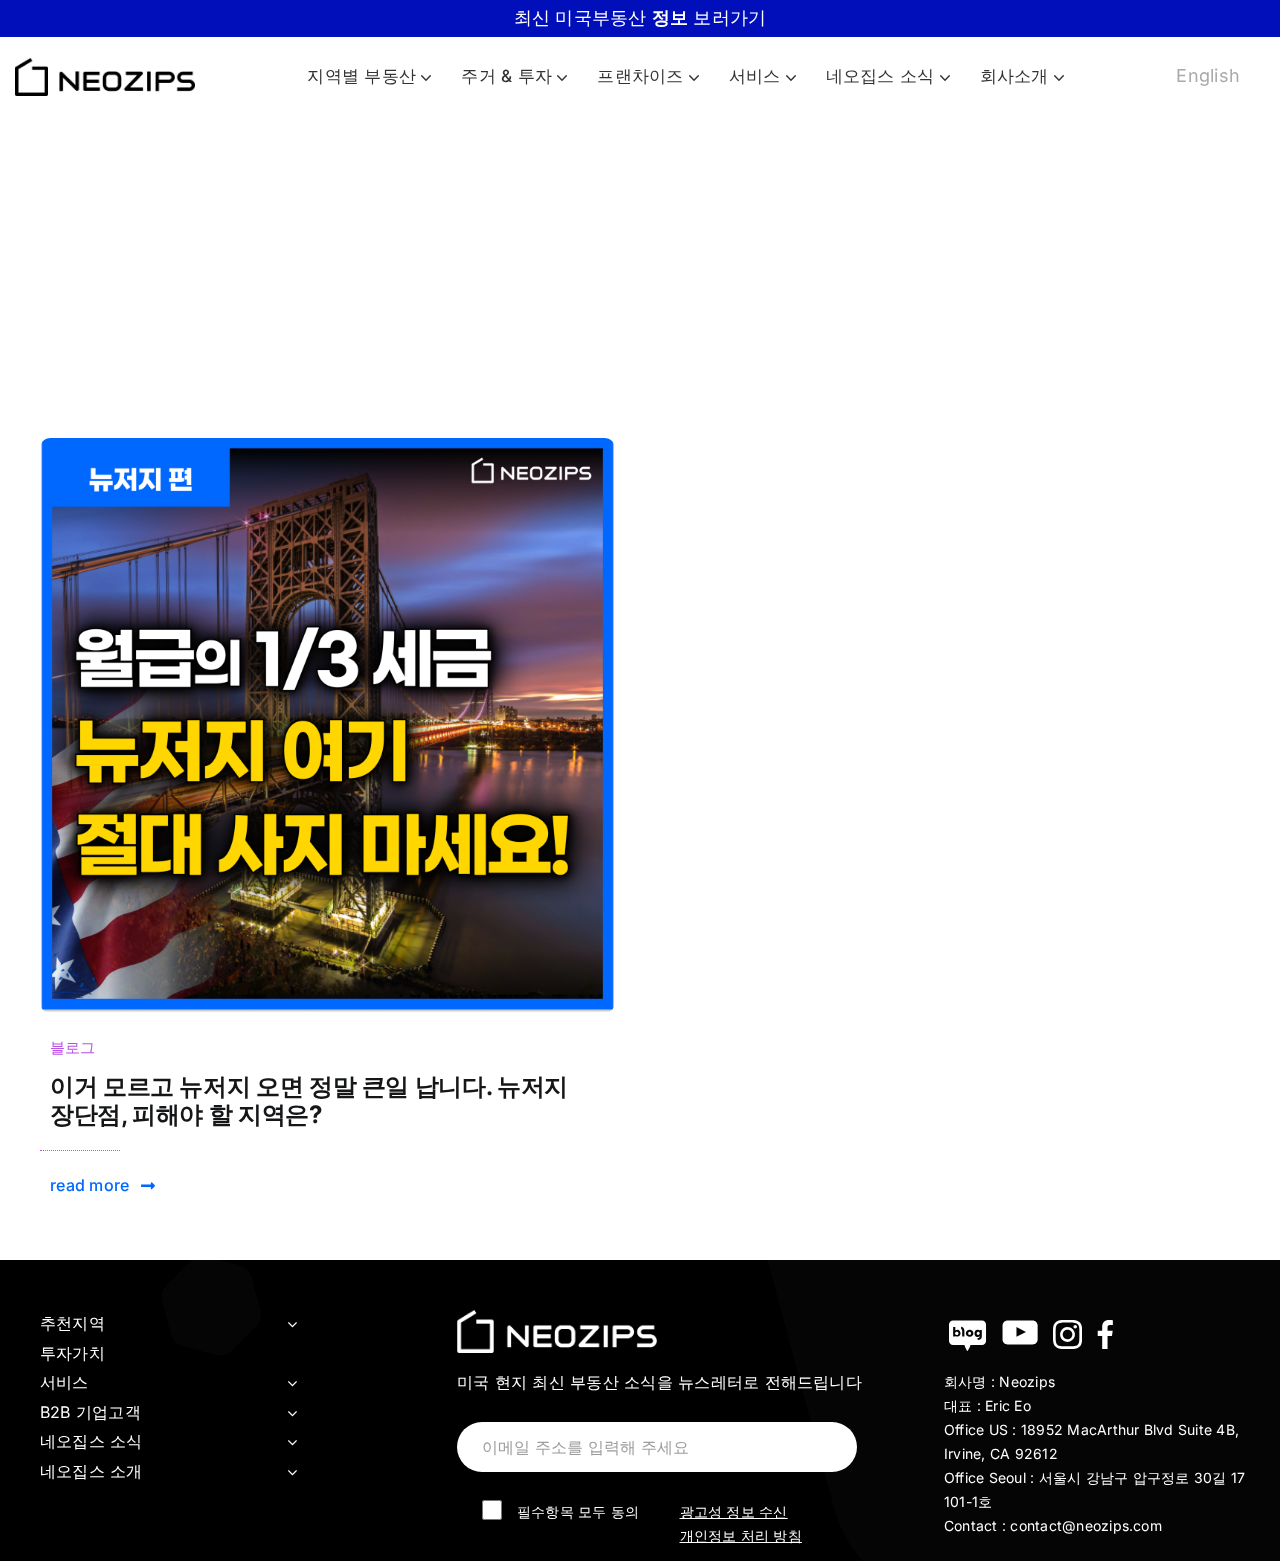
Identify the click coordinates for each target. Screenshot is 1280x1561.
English (1208, 75)
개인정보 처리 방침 (741, 1535)
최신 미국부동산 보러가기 (640, 17)
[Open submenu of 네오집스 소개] (292, 1472)
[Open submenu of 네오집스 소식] (292, 1442)
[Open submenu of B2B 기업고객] (292, 1413)
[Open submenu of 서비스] (292, 1383)
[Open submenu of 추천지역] (292, 1324)
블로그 (73, 1047)
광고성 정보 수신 (734, 1511)
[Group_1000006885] (327, 446)
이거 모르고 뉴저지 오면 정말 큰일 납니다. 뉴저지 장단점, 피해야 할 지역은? (309, 1101)
